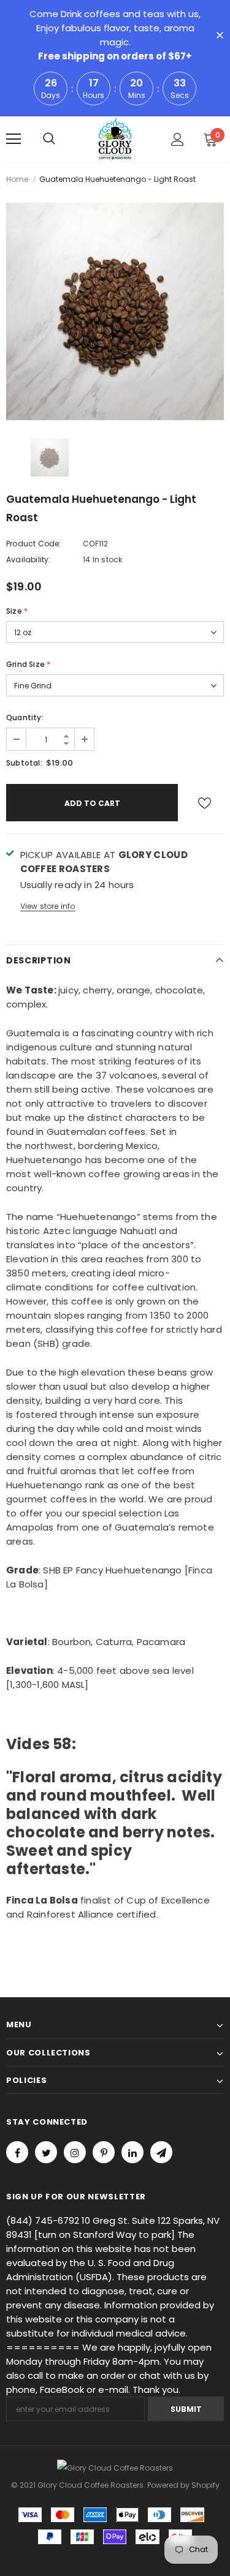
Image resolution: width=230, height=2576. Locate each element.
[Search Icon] (49, 139)
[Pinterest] (104, 2152)
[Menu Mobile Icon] (13, 139)
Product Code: (34, 544)
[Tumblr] (132, 2152)
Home (17, 179)
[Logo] (115, 138)
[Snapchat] (161, 2152)
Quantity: (25, 717)
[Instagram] (75, 2152)
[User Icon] (178, 139)
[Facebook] (17, 2152)
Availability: (29, 559)
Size (17, 611)
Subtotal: (24, 763)
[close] (220, 36)
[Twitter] (46, 2152)
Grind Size (28, 664)
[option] (115, 311)
